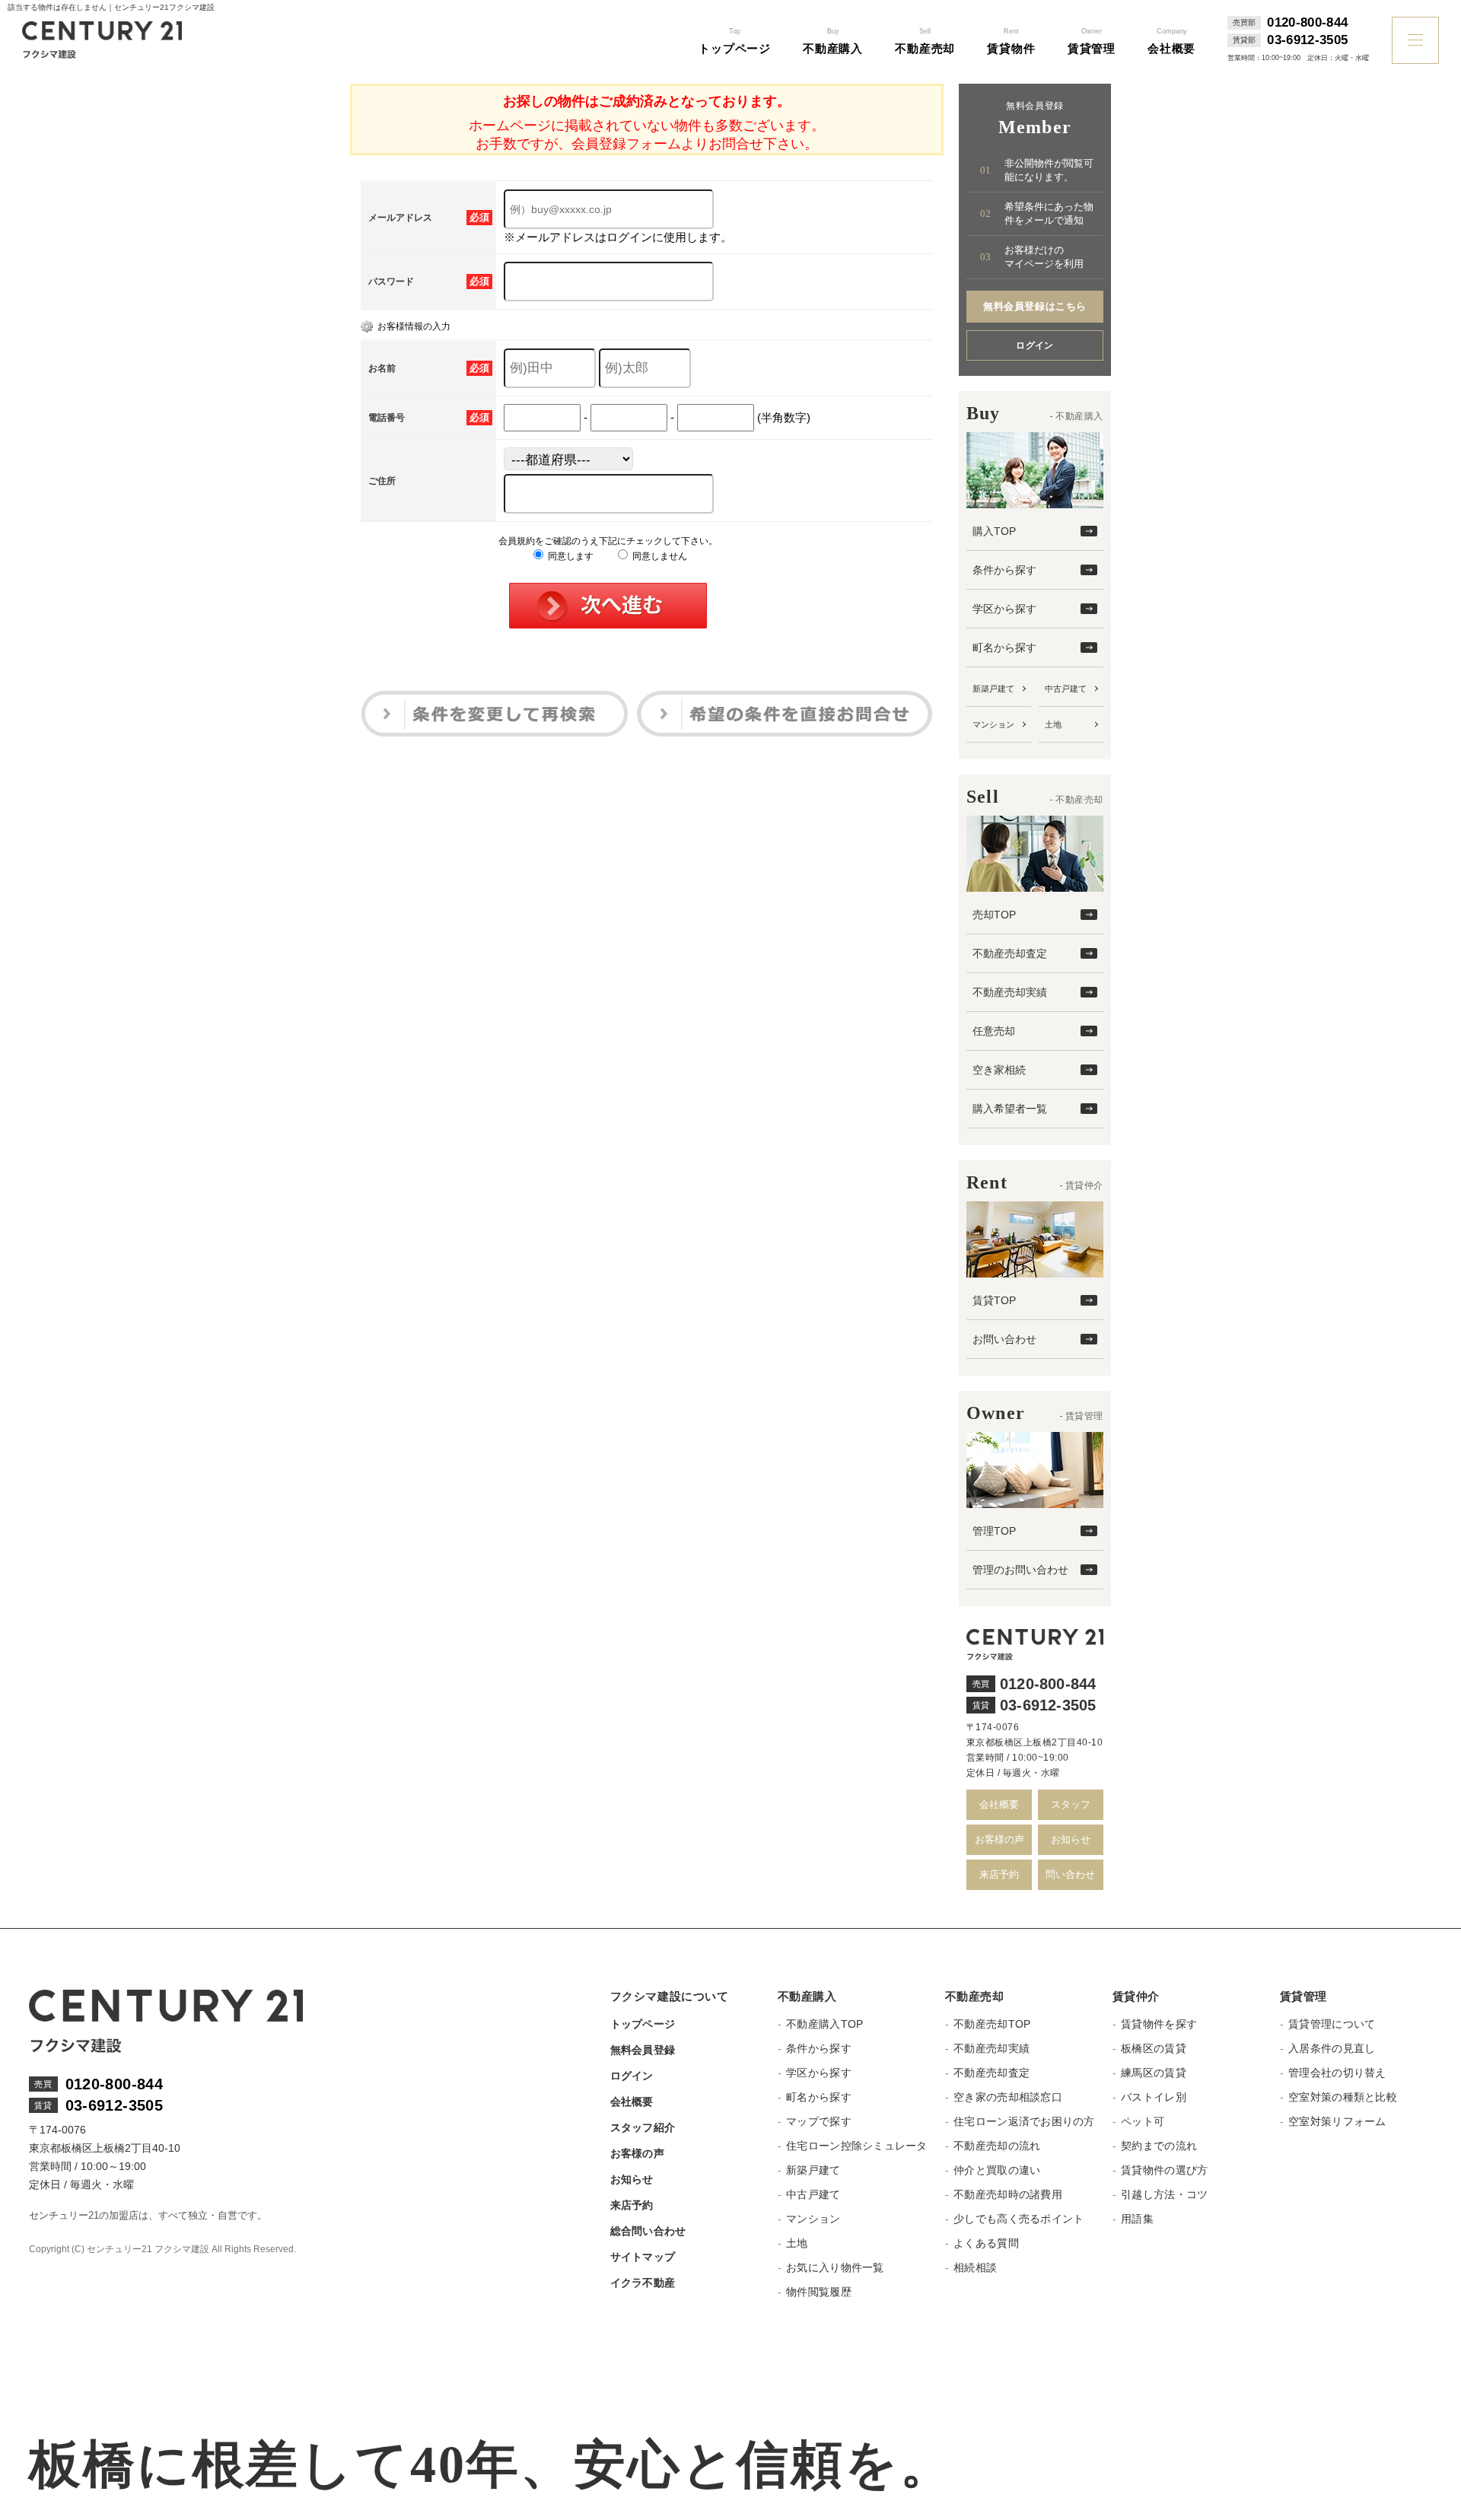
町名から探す (1004, 647)
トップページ (643, 2024)
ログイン (1035, 345)
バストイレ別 (1154, 2097)
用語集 (1137, 2219)
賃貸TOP (994, 1300)
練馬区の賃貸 (1154, 2073)
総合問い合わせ (648, 2231)
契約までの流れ (1159, 2146)
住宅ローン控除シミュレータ (857, 2146)
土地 (1053, 724)
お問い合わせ (1004, 1339)
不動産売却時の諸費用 (1008, 2194)
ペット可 (1143, 2121)
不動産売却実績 (1010, 992)
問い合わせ (1070, 1874)
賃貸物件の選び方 (1164, 2170)
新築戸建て (993, 689)
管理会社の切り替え (1337, 2073)
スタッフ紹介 (643, 2127)
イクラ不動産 (643, 2283)
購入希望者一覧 (1010, 1109)
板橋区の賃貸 (1154, 2048)
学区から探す (1004, 609)
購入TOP (994, 531)
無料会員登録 (643, 2050)
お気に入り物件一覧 (835, 2267)
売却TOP (994, 915)
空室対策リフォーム (1337, 2121)
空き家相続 (999, 1070)
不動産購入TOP (824, 2024)
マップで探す (819, 2121)
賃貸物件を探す (1159, 2024)
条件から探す (1004, 570)
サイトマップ (643, 2257)
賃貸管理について (1332, 2024)
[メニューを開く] (1415, 40)
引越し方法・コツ (1164, 2194)
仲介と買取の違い (997, 2170)
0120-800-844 (1307, 23)
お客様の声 (999, 1839)
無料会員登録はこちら (1034, 306)
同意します (570, 556)
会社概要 (999, 1804)
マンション (993, 724)
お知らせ (1071, 1839)
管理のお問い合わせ (1020, 1570)
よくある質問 (986, 2243)
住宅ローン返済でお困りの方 (1024, 2121)
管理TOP (994, 1531)
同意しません (659, 556)
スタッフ (1071, 1804)
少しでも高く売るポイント (1019, 2219)
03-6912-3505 (1307, 40)
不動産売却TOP (992, 2024)
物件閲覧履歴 (819, 2292)
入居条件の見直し (1332, 2048)
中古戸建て (1066, 689)
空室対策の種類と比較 (1343, 2097)
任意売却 (994, 1031)
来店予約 (999, 1874)
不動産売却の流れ (997, 2146)
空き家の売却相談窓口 (1008, 2097)
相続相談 (975, 2267)
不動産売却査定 (1010, 953)
